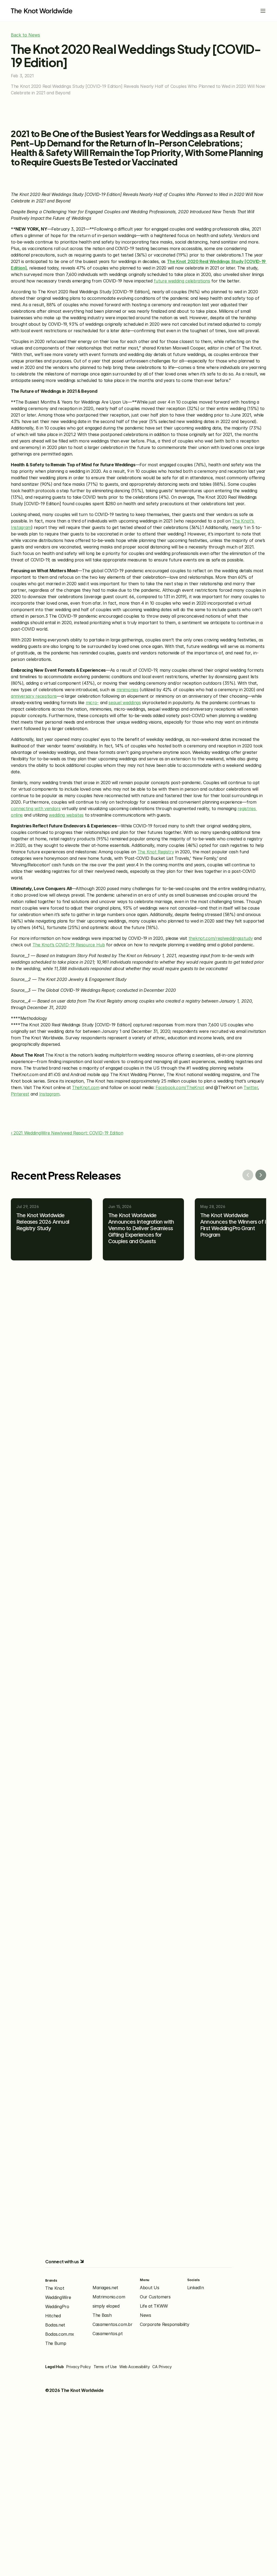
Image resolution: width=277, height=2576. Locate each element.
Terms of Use (105, 2367)
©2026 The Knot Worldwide (74, 2390)
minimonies (128, 690)
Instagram (49, 1094)
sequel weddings (125, 703)
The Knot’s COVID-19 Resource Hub (69, 945)
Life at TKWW (154, 2306)
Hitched (53, 2316)
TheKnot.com (86, 1087)
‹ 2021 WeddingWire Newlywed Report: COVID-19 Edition (67, 1133)
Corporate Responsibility (164, 2324)
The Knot (55, 2288)
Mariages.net (105, 2288)
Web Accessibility (134, 2367)
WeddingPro (57, 2307)
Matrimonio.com (109, 2297)
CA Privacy (162, 2367)
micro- (92, 703)
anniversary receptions (34, 696)
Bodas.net (55, 2325)
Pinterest (20, 1094)
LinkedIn (195, 2288)
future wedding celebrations (182, 281)
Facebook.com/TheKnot (180, 1087)
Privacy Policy (78, 2367)
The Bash (102, 2315)
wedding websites (66, 815)
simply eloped (106, 2306)
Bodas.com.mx (60, 2334)
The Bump (56, 2343)
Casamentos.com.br (113, 2324)
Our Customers (155, 2297)
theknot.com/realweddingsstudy (221, 938)
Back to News (25, 35)
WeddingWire (58, 2297)
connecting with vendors (36, 808)
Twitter (251, 1087)
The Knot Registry (156, 852)
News (146, 2315)
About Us (149, 2288)
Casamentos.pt (108, 2334)
